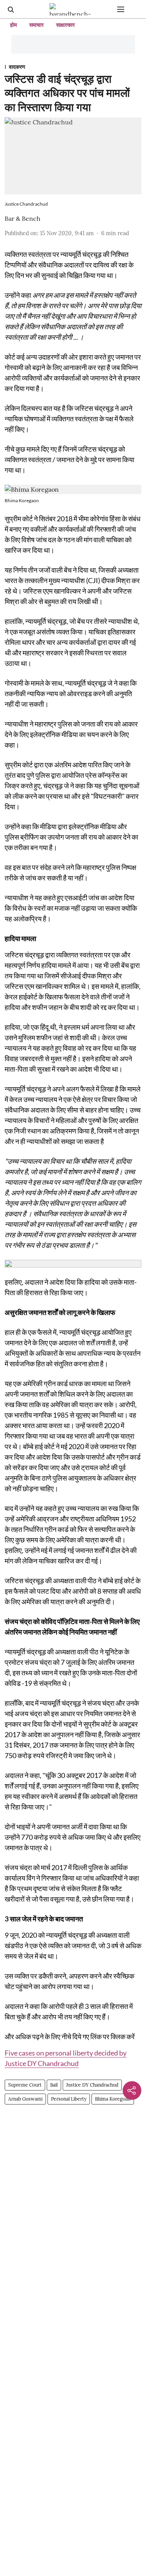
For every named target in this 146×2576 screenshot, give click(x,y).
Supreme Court (25, 2085)
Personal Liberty (69, 2099)
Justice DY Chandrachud (92, 2085)
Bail (54, 2085)
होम (13, 25)
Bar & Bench (23, 218)
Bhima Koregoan (113, 2099)
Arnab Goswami (25, 2099)
